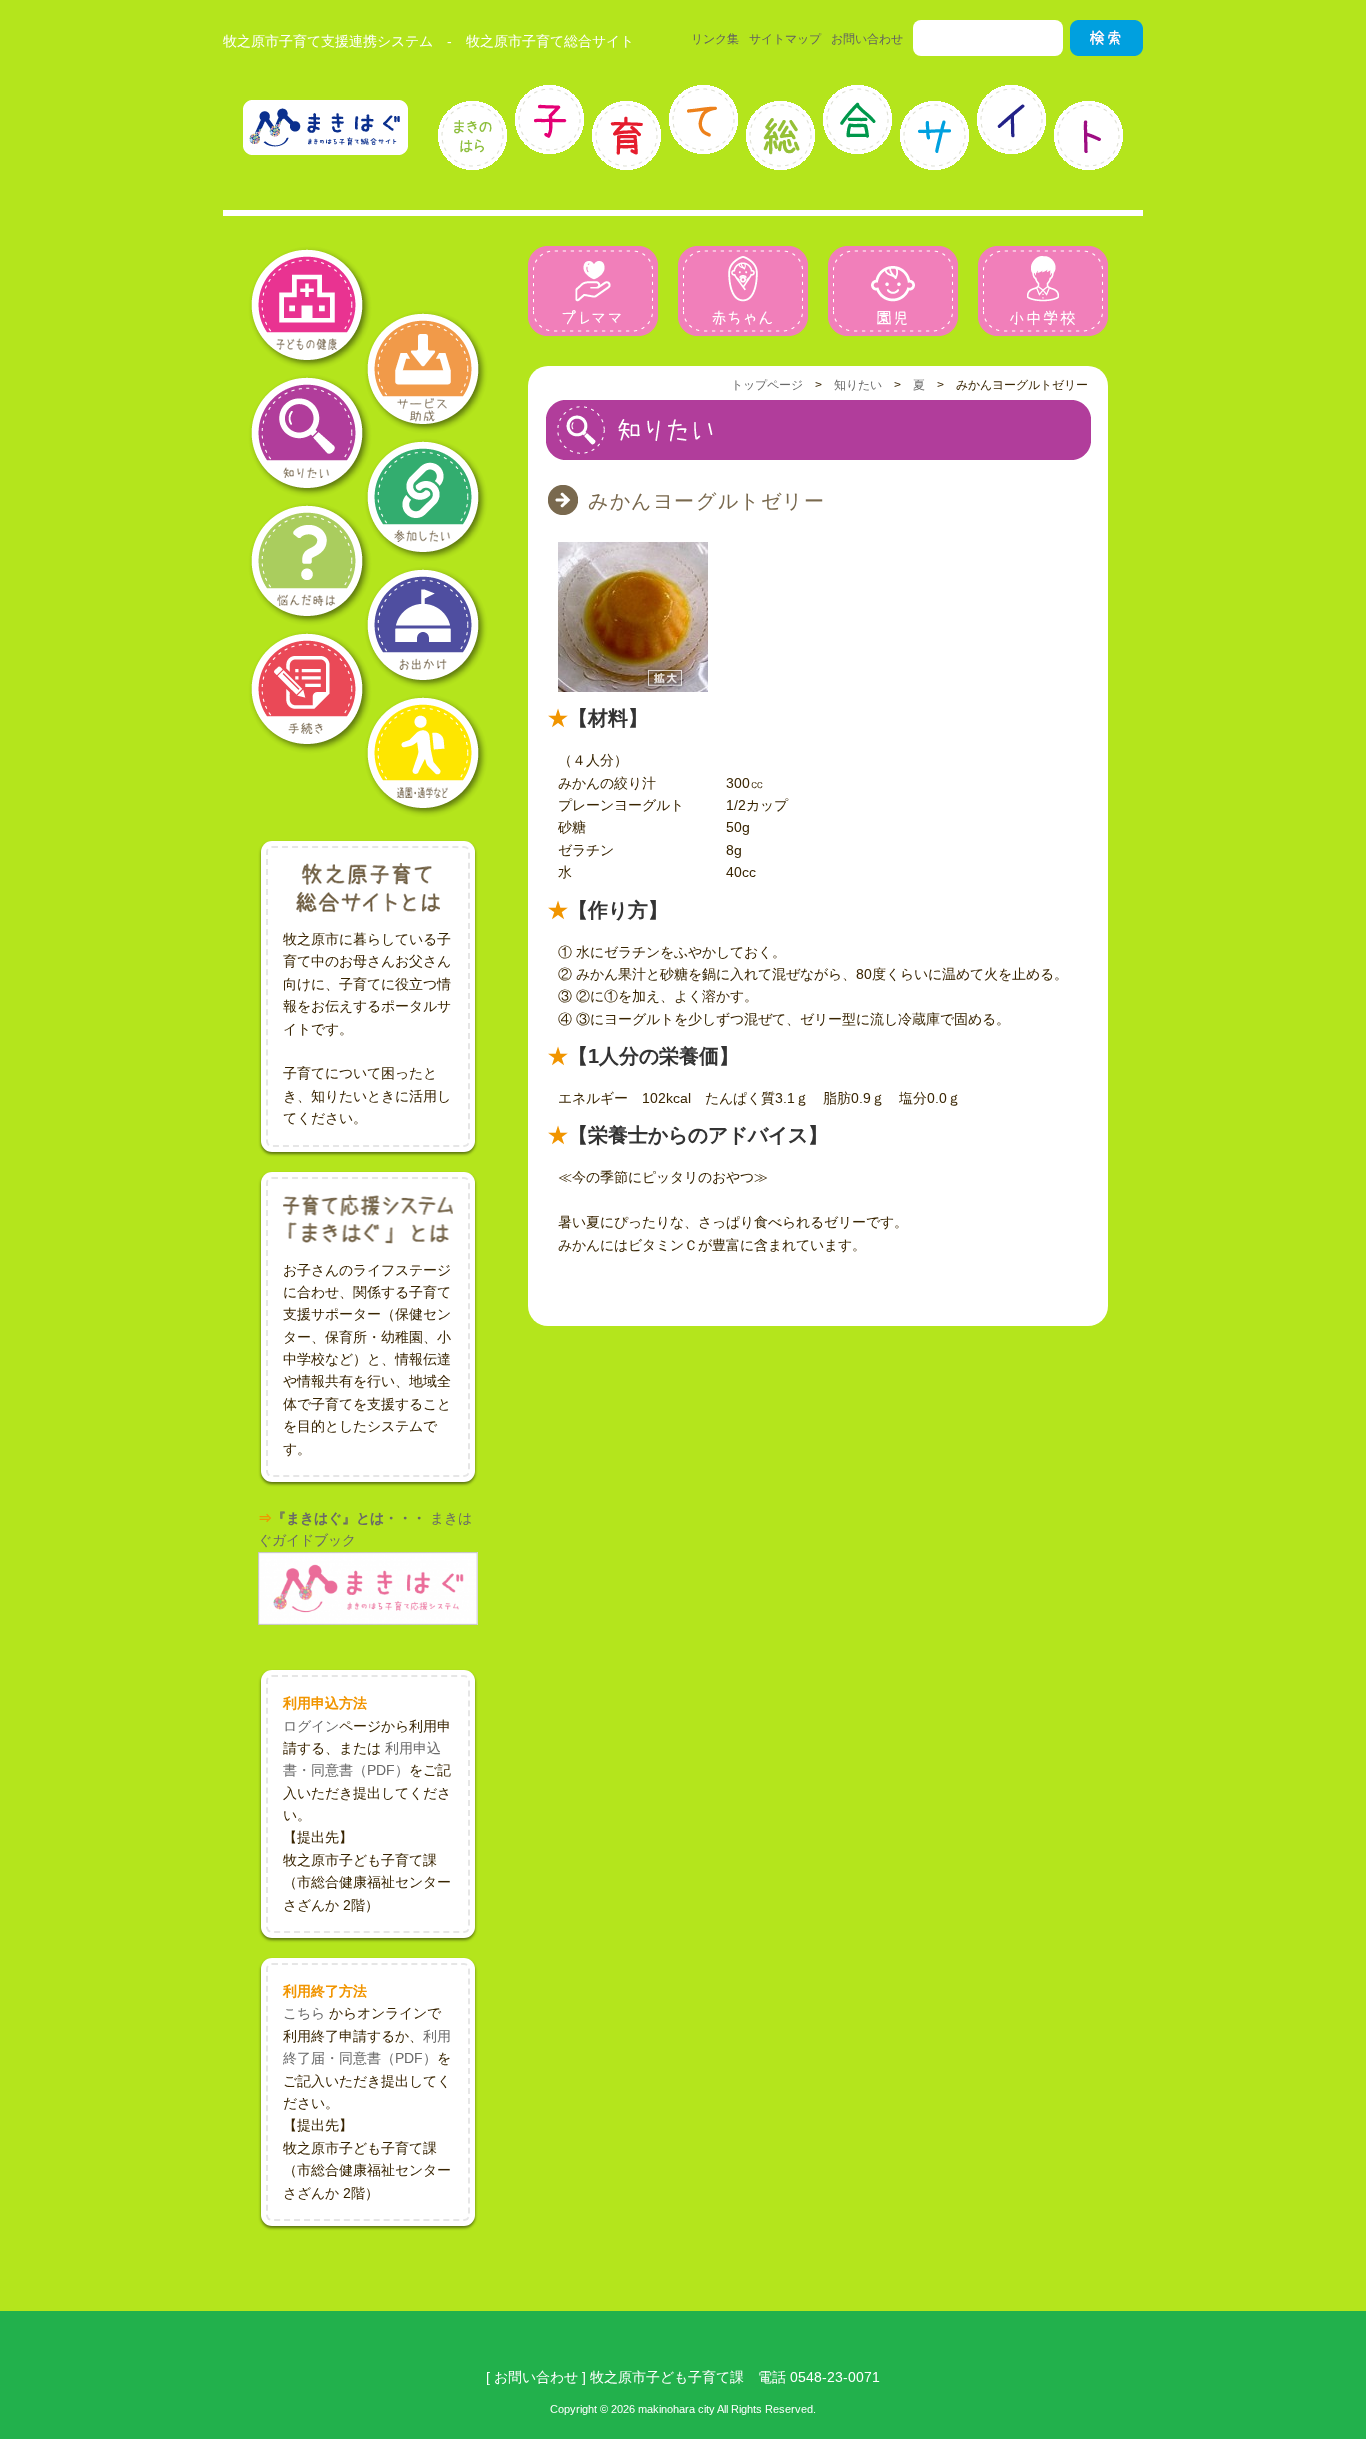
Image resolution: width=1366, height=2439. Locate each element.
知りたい (858, 385)
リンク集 (715, 39)
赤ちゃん (743, 291)
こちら (304, 2013)
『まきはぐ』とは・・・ (349, 1518)
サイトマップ (785, 39)
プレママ (593, 291)
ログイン (311, 1726)
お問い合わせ (867, 39)
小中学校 (1043, 291)
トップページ (767, 385)
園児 (893, 291)
